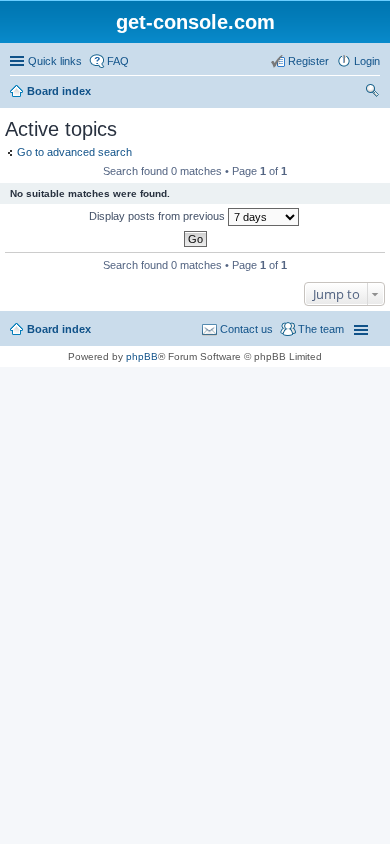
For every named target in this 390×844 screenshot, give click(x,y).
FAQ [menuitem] (118, 61)
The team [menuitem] (321, 329)
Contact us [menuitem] (246, 329)
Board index (59, 91)
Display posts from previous (158, 216)
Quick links (55, 61)
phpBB (142, 356)
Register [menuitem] (308, 61)
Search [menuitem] (372, 93)
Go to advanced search (74, 152)
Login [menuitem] (367, 61)
